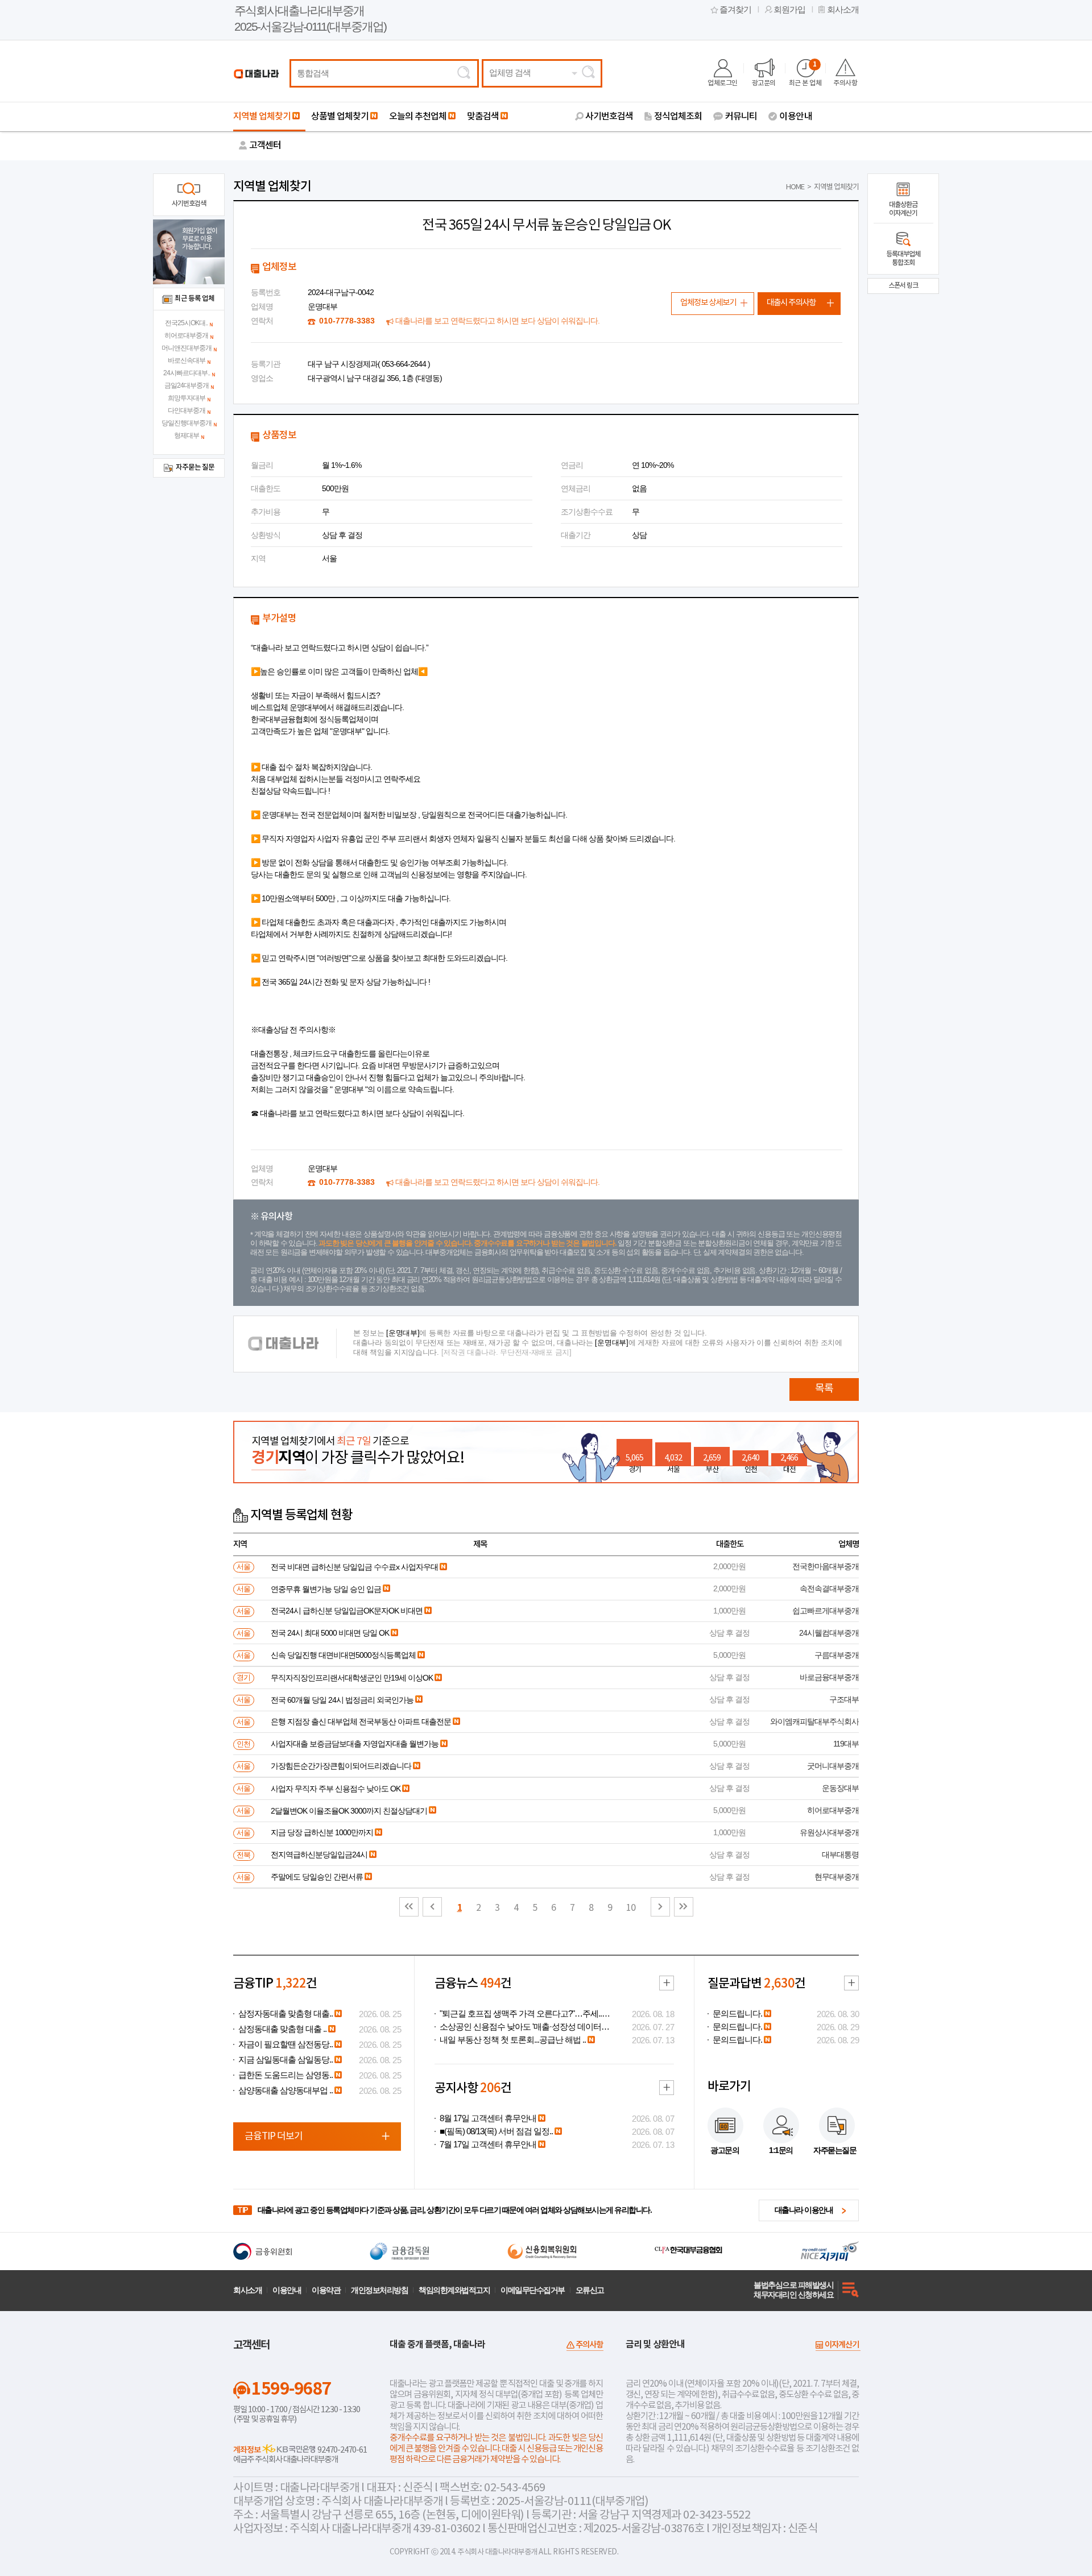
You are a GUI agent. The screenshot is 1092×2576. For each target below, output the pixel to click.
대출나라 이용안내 (804, 2210)
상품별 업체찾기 (340, 117)
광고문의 (764, 83)
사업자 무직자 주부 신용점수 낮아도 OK (336, 1789)
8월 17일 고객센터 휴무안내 (488, 2118)
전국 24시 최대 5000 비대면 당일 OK (330, 1633)
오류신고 (590, 2290)
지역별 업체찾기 (262, 117)
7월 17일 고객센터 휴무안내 (488, 2144)
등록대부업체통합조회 (903, 258)
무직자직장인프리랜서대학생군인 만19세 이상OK (352, 1678)
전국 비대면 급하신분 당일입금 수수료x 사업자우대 (354, 1567)
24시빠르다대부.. (187, 373)
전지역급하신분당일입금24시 (319, 1855)
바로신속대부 (187, 360)
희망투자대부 (187, 398)
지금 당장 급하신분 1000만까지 (322, 1832)
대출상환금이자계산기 (903, 209)
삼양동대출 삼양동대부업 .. (286, 2090)
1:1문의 (781, 2150)
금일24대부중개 (187, 385)
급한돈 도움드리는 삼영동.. (286, 2075)
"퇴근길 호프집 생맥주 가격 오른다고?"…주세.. (521, 2014)
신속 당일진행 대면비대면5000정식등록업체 (343, 1655)
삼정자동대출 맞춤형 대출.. (286, 2014)
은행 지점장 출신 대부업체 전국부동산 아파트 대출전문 (361, 1722)
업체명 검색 (510, 73)
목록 (824, 1389)
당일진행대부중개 (187, 423)
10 (631, 1908)
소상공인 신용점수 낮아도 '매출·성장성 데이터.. (522, 2027)
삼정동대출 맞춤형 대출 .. (282, 2029)
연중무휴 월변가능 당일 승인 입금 (326, 1589)
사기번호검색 (609, 117)
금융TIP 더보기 (274, 2137)
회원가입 (789, 10)
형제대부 (187, 435)
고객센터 (265, 146)
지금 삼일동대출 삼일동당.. (286, 2060)
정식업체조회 (678, 117)
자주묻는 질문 (195, 468)
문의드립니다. (737, 2014)
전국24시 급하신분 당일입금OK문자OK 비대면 (347, 1611)
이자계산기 (842, 2345)
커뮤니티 (741, 117)
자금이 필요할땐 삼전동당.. (286, 2044)
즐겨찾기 (735, 10)
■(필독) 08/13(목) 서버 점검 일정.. (496, 2131)
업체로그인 (723, 83)
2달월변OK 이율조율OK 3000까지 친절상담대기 (349, 1811)
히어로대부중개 (186, 335)
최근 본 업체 (805, 74)
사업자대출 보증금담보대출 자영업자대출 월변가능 (355, 1744)
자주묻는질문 (835, 2150)
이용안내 (796, 117)
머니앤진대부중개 (187, 348)
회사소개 (843, 10)
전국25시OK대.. (186, 323)
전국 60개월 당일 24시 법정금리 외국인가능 (342, 1700)
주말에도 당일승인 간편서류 (317, 1877)
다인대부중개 (187, 410)
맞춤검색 (483, 117)
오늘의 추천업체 (418, 117)
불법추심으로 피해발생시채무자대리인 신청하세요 (793, 2290)
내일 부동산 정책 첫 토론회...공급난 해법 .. (513, 2040)
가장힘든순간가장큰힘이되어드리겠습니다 (341, 1766)
